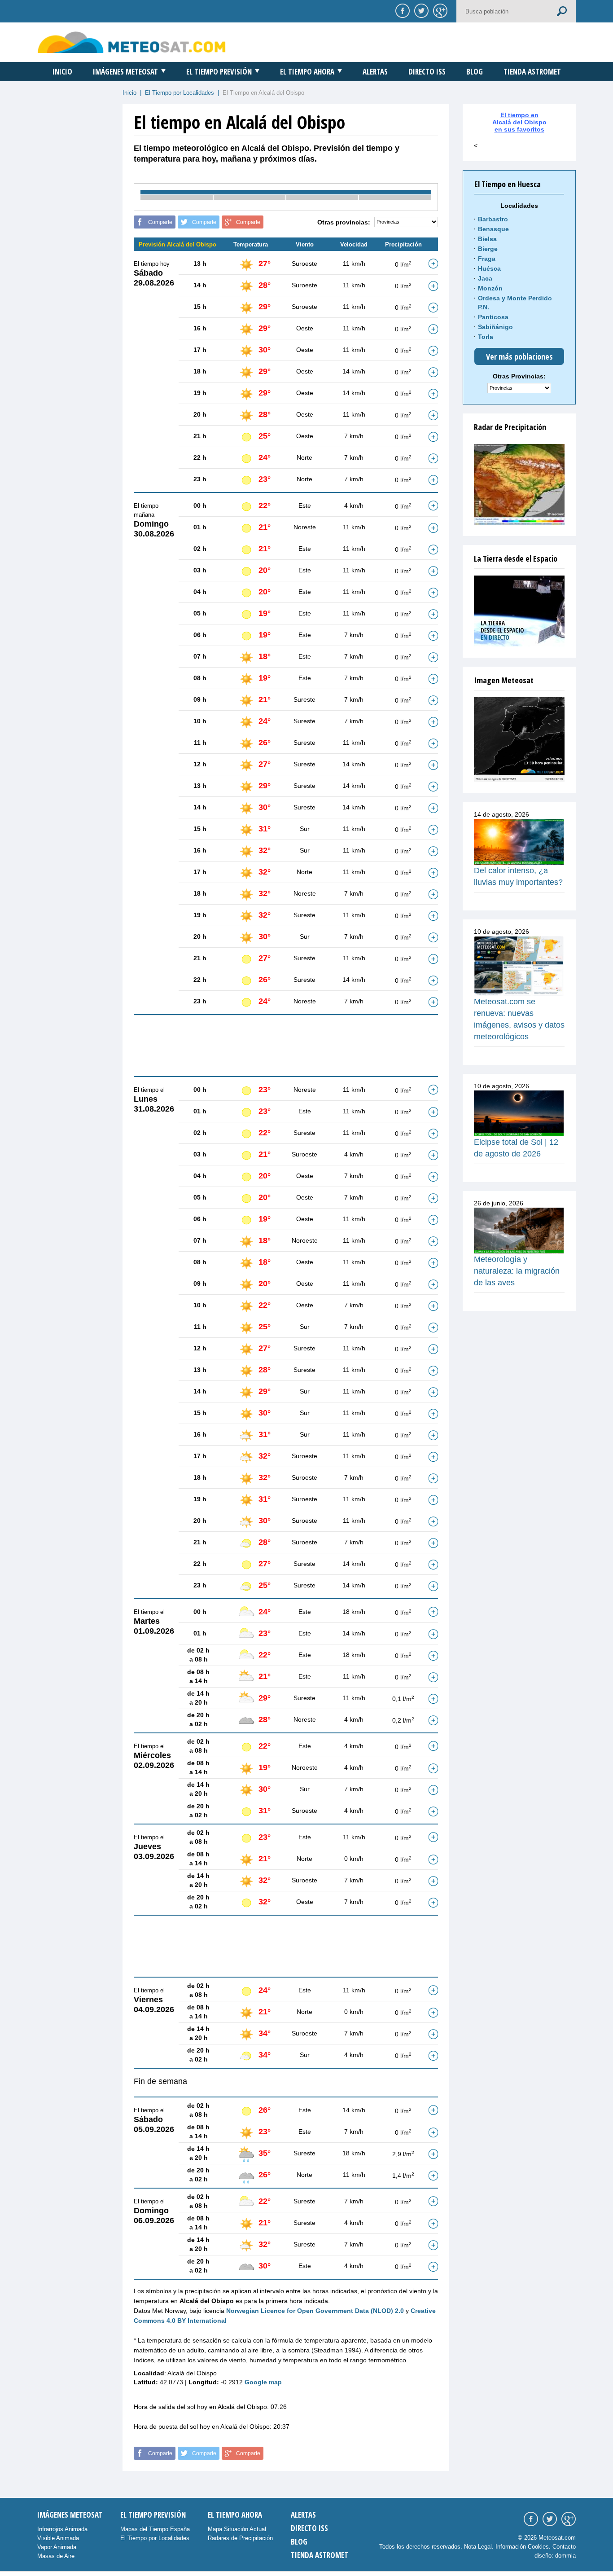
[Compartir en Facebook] (401, 10)
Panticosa (493, 317)
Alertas (375, 72)
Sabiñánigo (495, 327)
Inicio (62, 72)
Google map (263, 2382)
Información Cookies (522, 2547)
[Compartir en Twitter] (420, 10)
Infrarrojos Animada (62, 2529)
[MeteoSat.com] (132, 42)
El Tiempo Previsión (219, 72)
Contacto (564, 2547)
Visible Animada (58, 2538)
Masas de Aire (56, 2556)
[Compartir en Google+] (439, 10)
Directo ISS (427, 72)
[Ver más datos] (433, 264)
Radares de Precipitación (240, 2538)
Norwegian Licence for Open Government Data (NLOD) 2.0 (315, 2311)
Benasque (493, 229)
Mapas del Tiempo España (155, 2529)
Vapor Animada (57, 2547)
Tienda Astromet (532, 72)
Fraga (487, 259)
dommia (565, 2556)
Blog (475, 72)
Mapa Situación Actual (237, 2529)
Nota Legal (478, 2547)
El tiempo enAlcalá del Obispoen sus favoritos (519, 122)
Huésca (489, 268)
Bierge (488, 249)
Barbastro (493, 219)
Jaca (485, 278)
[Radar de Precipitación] (519, 484)
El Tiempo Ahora (307, 72)
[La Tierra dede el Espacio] (519, 611)
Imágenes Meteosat (125, 72)
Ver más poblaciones (519, 356)
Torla (486, 337)
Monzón (490, 288)
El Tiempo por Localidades (180, 93)
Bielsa (487, 239)
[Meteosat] (519, 740)
